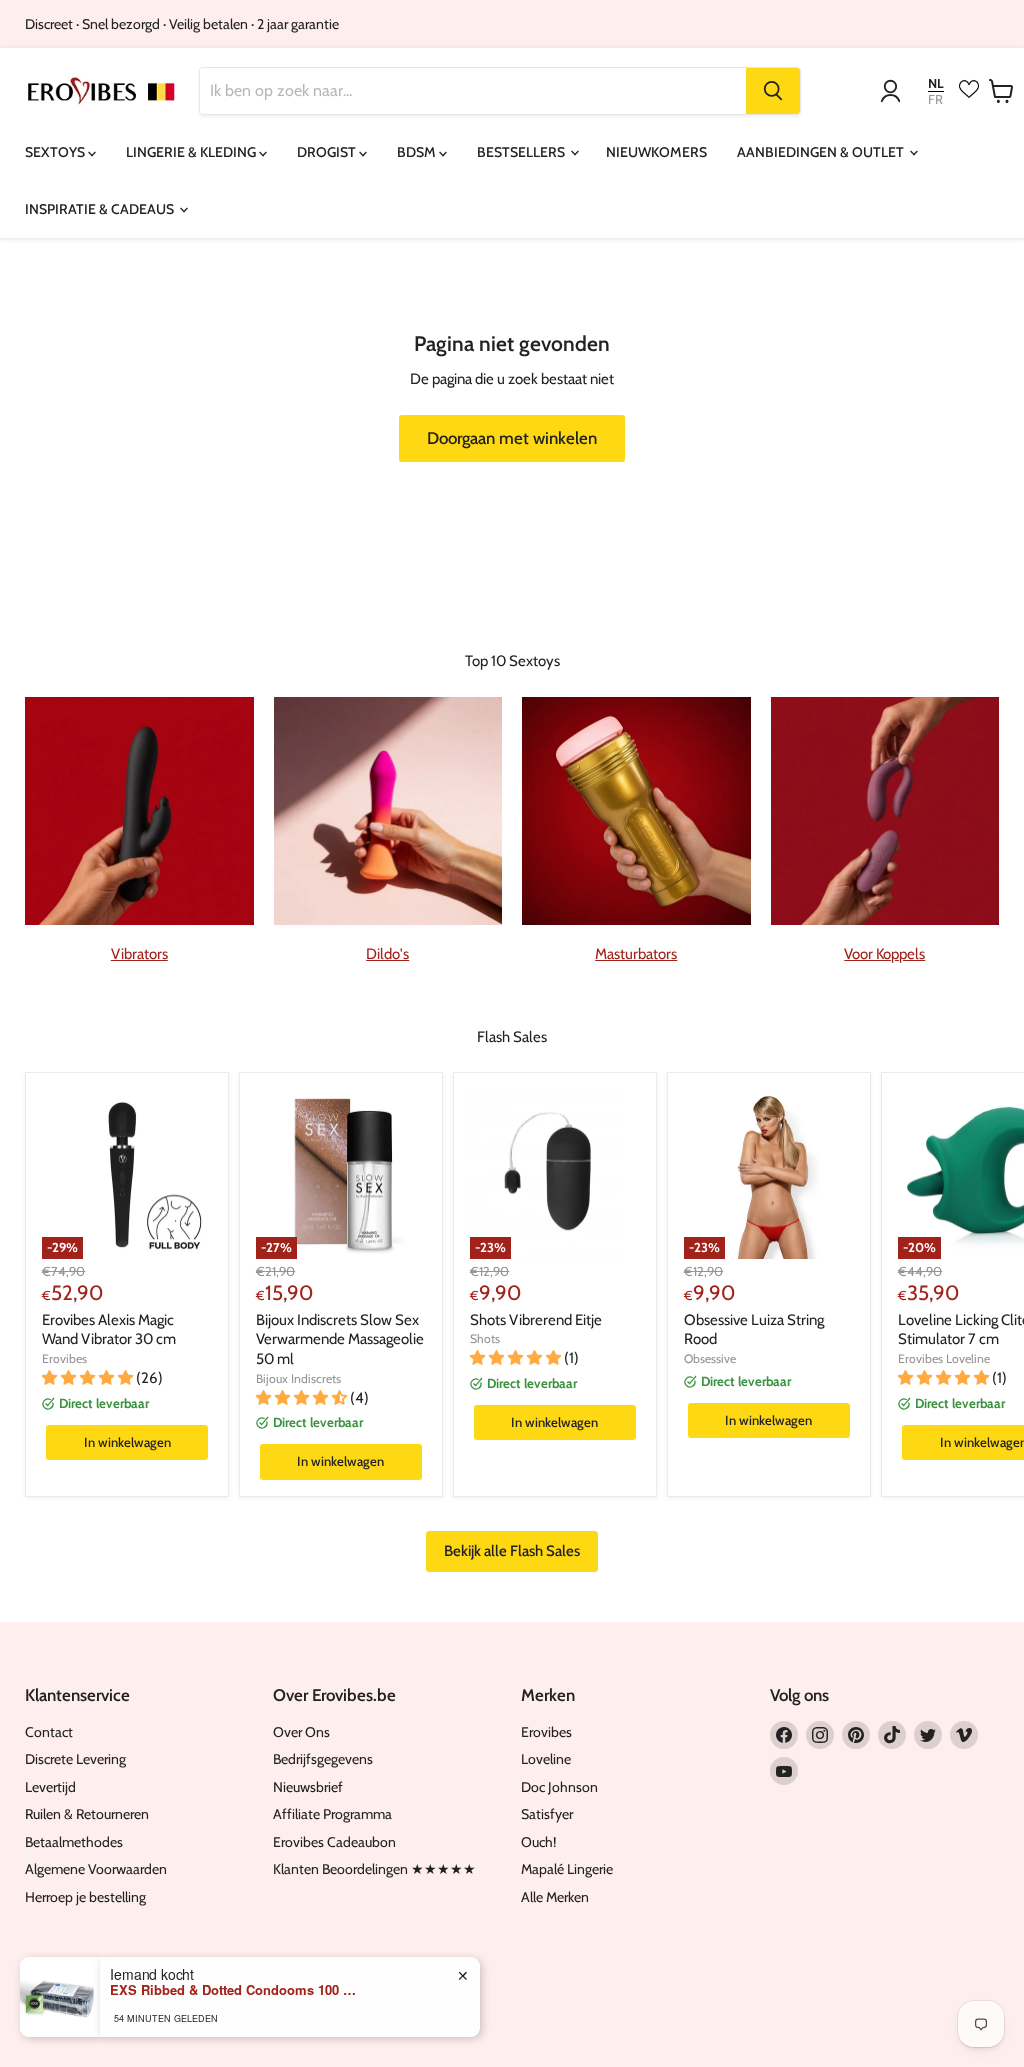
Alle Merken (555, 1897)
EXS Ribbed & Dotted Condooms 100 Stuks (235, 1990)
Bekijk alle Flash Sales (512, 1551)
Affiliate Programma (332, 1814)
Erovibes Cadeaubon (334, 1842)
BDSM (418, 152)
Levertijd (50, 1787)
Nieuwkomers (656, 152)
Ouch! (538, 1842)
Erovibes (64, 1358)
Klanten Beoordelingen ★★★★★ (374, 1869)
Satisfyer (547, 1814)
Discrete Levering (75, 1759)
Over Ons (301, 1732)
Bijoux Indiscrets (298, 1378)
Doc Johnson (559, 1787)
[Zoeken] (773, 91)
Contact (49, 1732)
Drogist (328, 152)
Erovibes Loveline (944, 1358)
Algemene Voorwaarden (96, 1869)
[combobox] (473, 91)
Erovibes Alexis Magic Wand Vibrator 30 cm (109, 1330)
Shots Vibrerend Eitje (536, 1320)
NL (936, 83)
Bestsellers (522, 152)
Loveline (546, 1759)
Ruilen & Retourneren (87, 1814)
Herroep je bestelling (85, 1897)
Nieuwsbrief (308, 1787)
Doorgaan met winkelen (512, 438)
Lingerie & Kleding (192, 152)
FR (935, 99)
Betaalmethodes (74, 1842)
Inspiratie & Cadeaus (101, 209)
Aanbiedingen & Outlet (822, 152)
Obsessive (710, 1358)
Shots (485, 1338)
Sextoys (56, 152)
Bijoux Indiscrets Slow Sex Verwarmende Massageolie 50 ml (340, 1339)
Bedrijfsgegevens (323, 1759)
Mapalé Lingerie (567, 1869)
